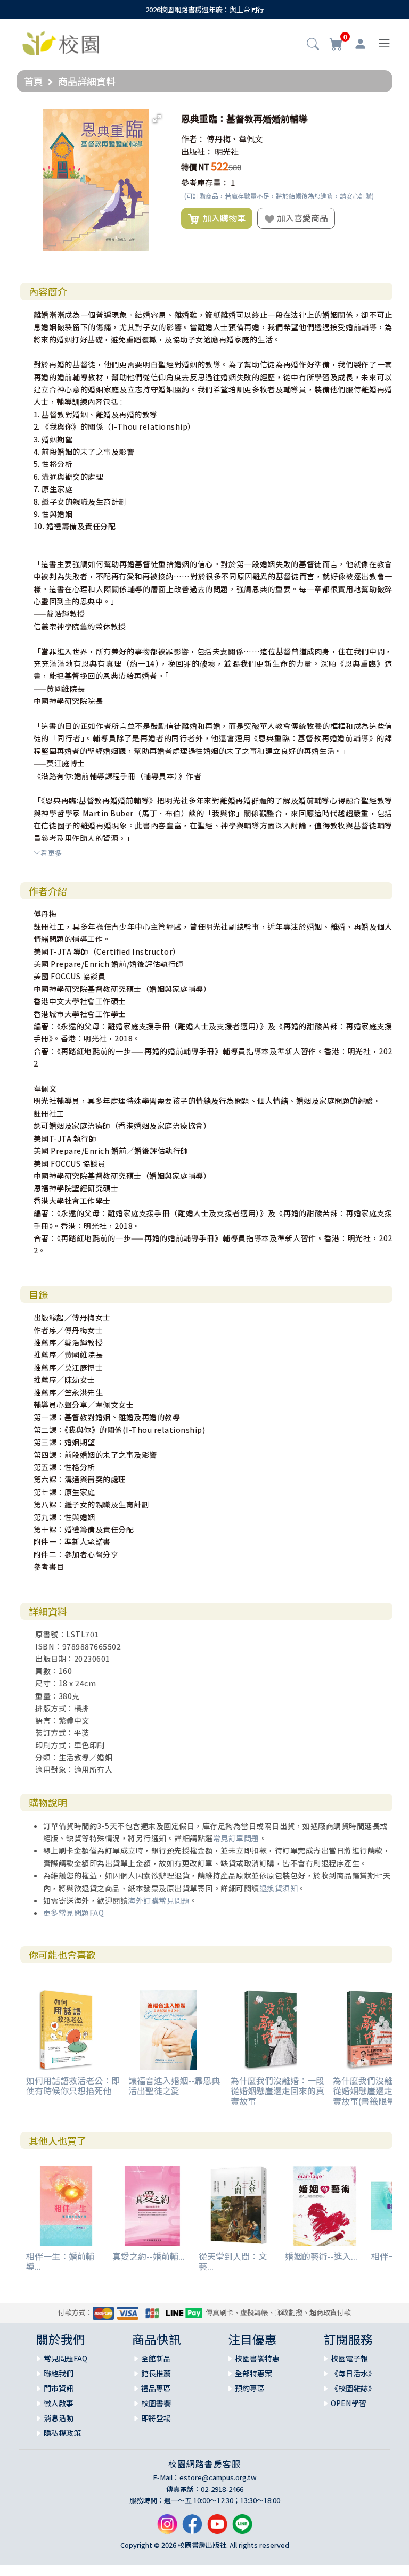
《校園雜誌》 (353, 2388)
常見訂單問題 (236, 1838)
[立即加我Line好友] (242, 2528)
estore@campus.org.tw (218, 2477)
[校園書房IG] (167, 2528)
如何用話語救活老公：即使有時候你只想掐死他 (73, 2085)
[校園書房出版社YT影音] (217, 2528)
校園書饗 (156, 2403)
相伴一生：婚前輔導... (60, 2261)
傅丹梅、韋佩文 (235, 139)
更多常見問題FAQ (74, 1913)
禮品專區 (156, 2388)
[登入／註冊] (360, 44)
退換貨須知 (279, 1888)
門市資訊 (59, 2388)
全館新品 (156, 2358)
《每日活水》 (353, 2373)
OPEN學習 (349, 2403)
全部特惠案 (253, 2373)
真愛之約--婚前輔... (149, 2256)
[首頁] (61, 42)
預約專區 (250, 2388)
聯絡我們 (59, 2373)
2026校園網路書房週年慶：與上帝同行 (205, 9)
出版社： (197, 151)
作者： (193, 139)
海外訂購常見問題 (159, 1900)
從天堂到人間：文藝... (233, 2261)
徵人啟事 (59, 2403)
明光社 (227, 151)
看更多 (51, 853)
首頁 (34, 81)
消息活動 (59, 2418)
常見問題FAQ (66, 2358)
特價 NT (195, 167)
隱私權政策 (62, 2433)
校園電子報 (349, 2358)
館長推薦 (156, 2373)
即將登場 (156, 2418)
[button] (313, 45)
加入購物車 (222, 218)
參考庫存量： (205, 182)
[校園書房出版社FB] (192, 2528)
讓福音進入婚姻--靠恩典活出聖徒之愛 (174, 2085)
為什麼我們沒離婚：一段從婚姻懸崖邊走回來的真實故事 (277, 2090)
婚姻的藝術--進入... (321, 2256)
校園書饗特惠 (257, 2358)
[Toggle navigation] (384, 43)
